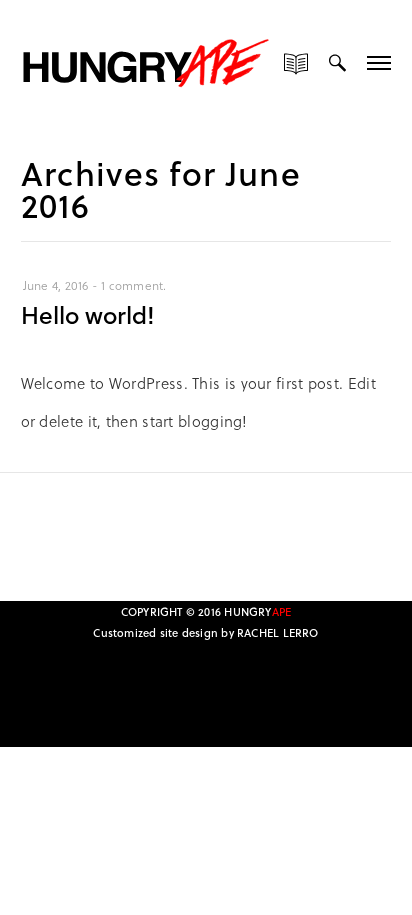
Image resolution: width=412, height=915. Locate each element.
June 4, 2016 (56, 285)
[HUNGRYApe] (146, 60)
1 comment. (133, 285)
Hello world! (88, 314)
